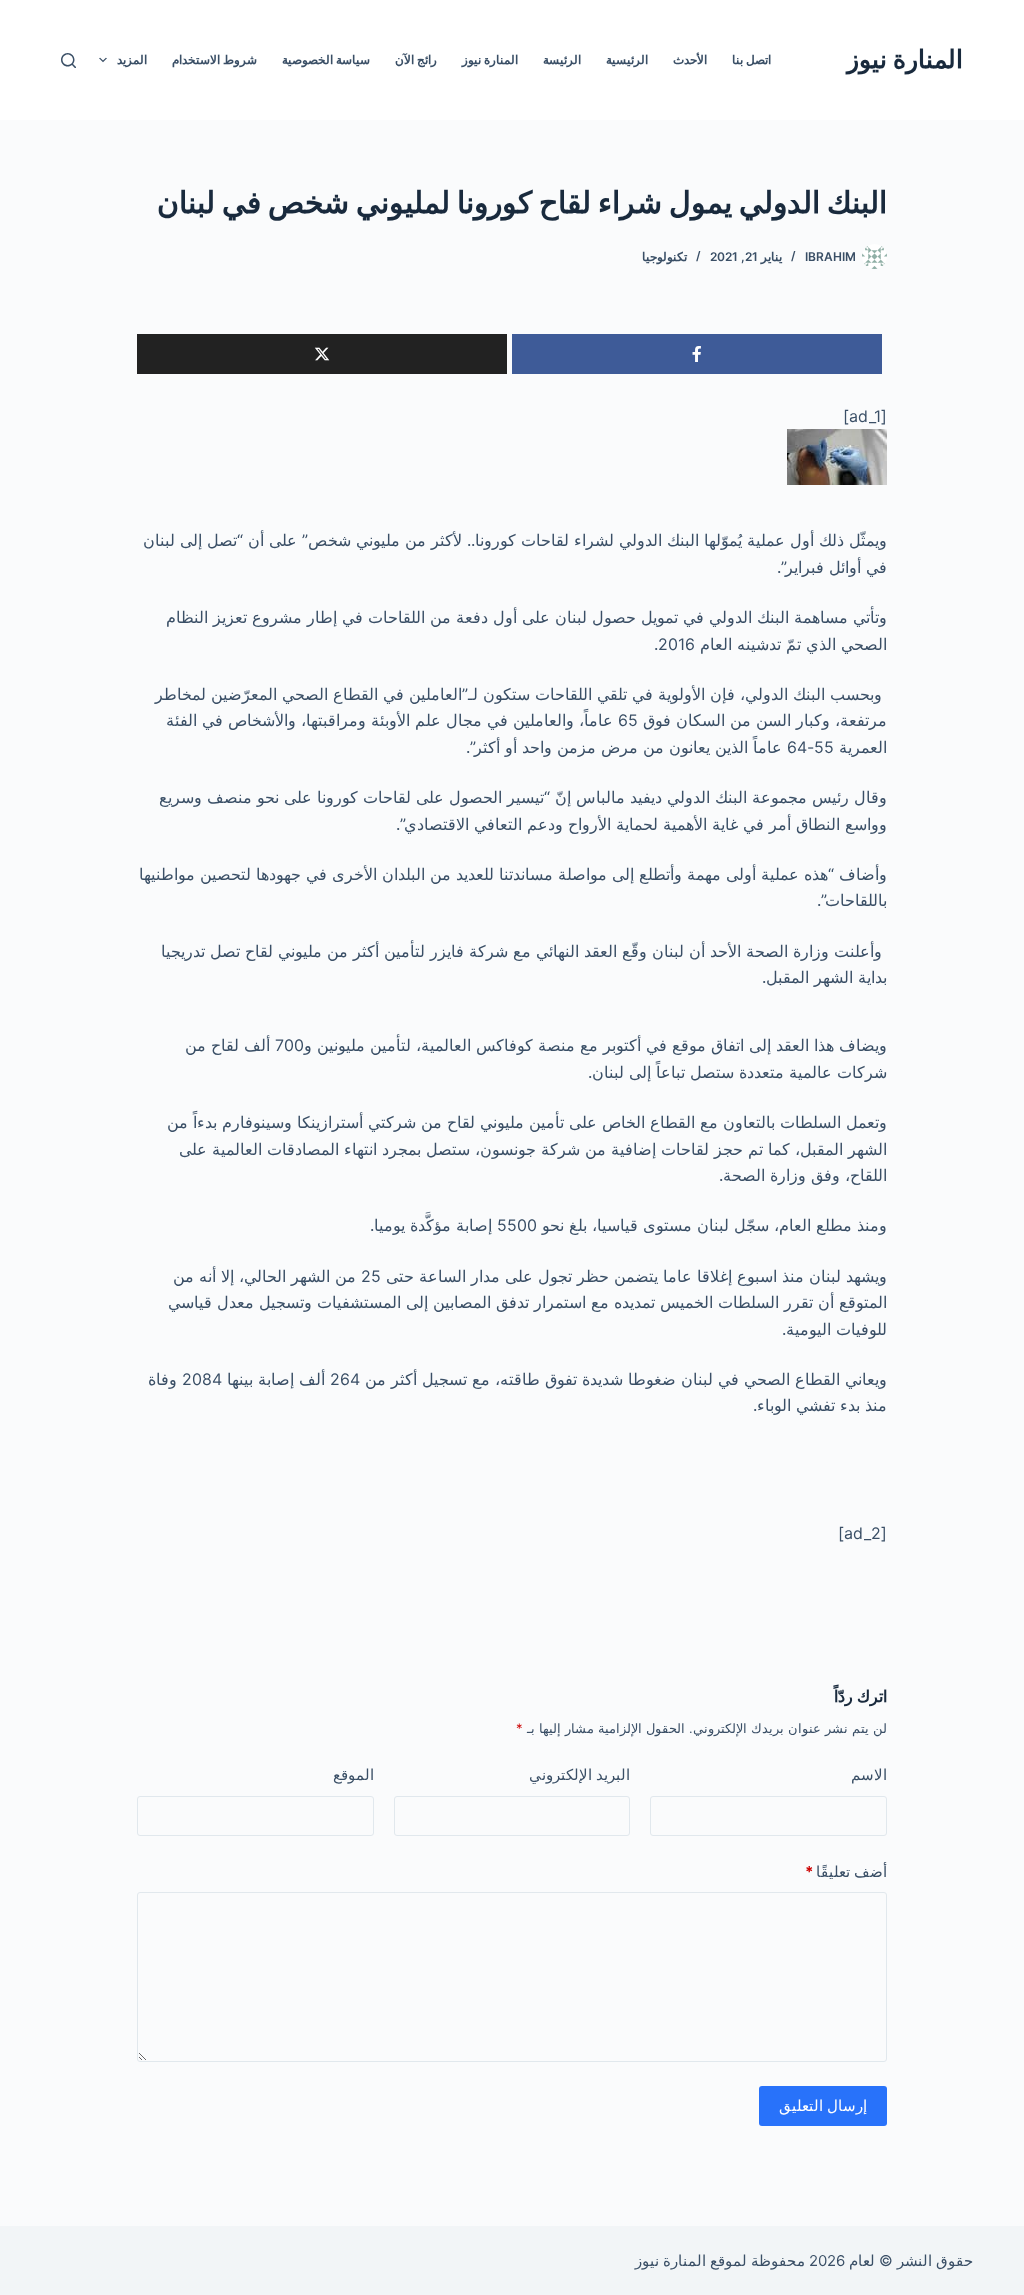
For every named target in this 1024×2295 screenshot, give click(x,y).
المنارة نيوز (905, 59)
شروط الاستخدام (214, 59)
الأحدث (690, 59)
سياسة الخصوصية (326, 59)
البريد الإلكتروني (579, 1774)
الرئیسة (562, 59)
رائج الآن (416, 59)
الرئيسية (627, 59)
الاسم (869, 1774)
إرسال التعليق (823, 2105)
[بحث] (68, 60)
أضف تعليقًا (846, 1871)
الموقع (353, 1774)
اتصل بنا (751, 59)
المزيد (132, 59)
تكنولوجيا (664, 256)
